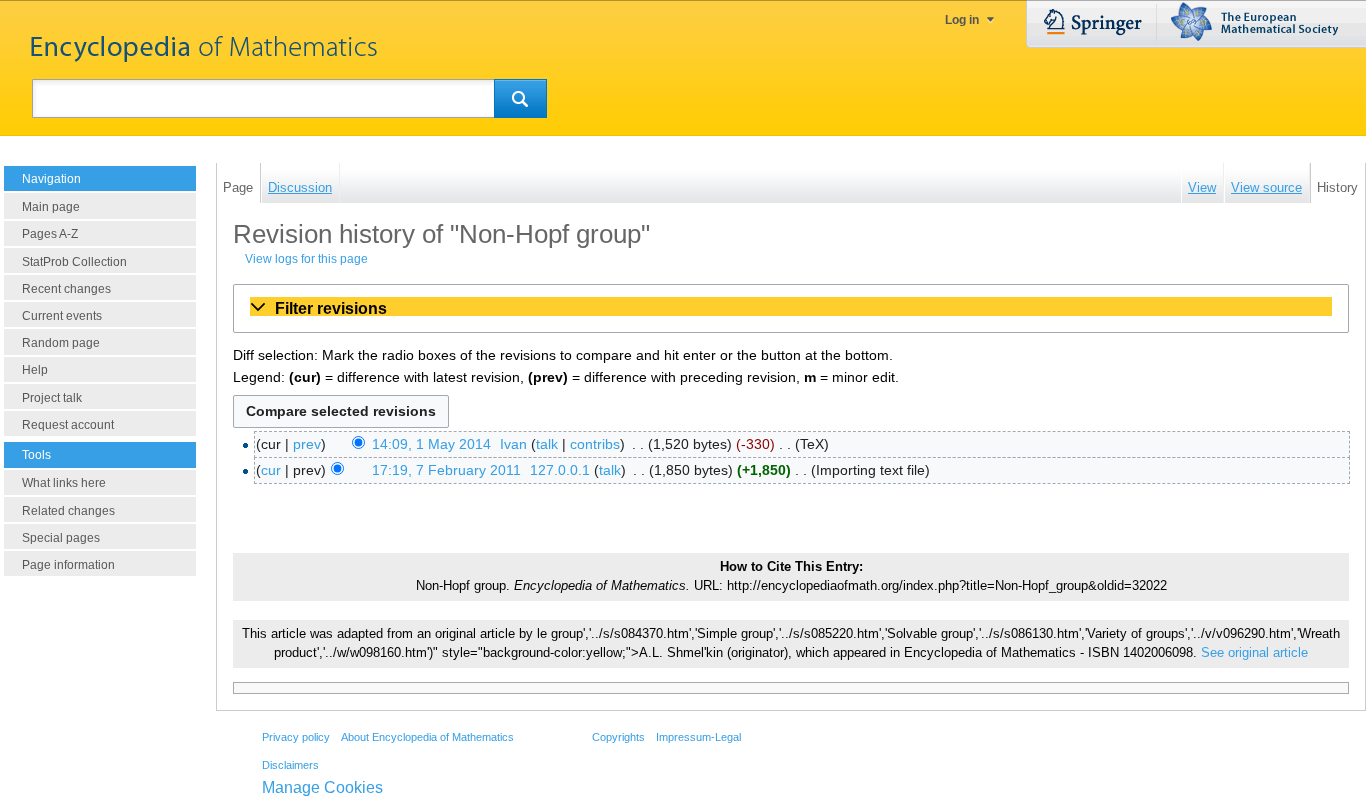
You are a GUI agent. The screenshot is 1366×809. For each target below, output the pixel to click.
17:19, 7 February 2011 (446, 470)
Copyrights (618, 737)
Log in (962, 20)
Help (35, 370)
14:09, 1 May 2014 (431, 444)
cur (271, 470)
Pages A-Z (50, 234)
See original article (1254, 653)
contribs (595, 444)
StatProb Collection (74, 262)
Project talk (52, 398)
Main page (51, 207)
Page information (68, 565)
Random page (61, 343)
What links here (64, 483)
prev (307, 444)
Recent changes (66, 289)
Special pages (61, 538)
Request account (68, 425)
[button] (791, 308)
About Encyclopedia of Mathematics (427, 737)
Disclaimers (290, 765)
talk (547, 444)
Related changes (68, 511)
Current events (62, 316)
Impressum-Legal (698, 737)
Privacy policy (296, 737)
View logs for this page (306, 259)
